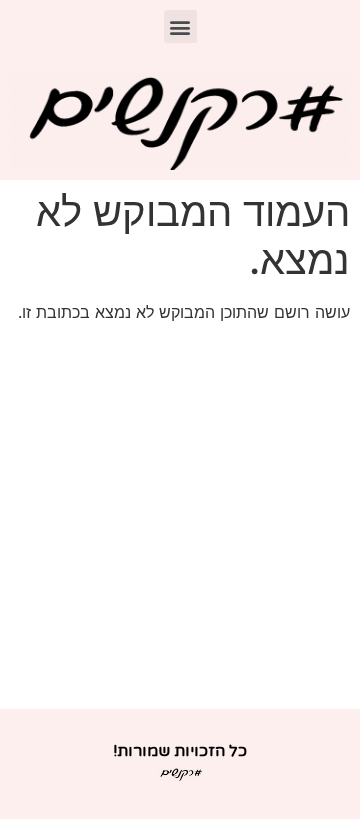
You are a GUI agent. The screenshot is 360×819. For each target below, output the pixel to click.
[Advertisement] (180, 519)
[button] (180, 26)
